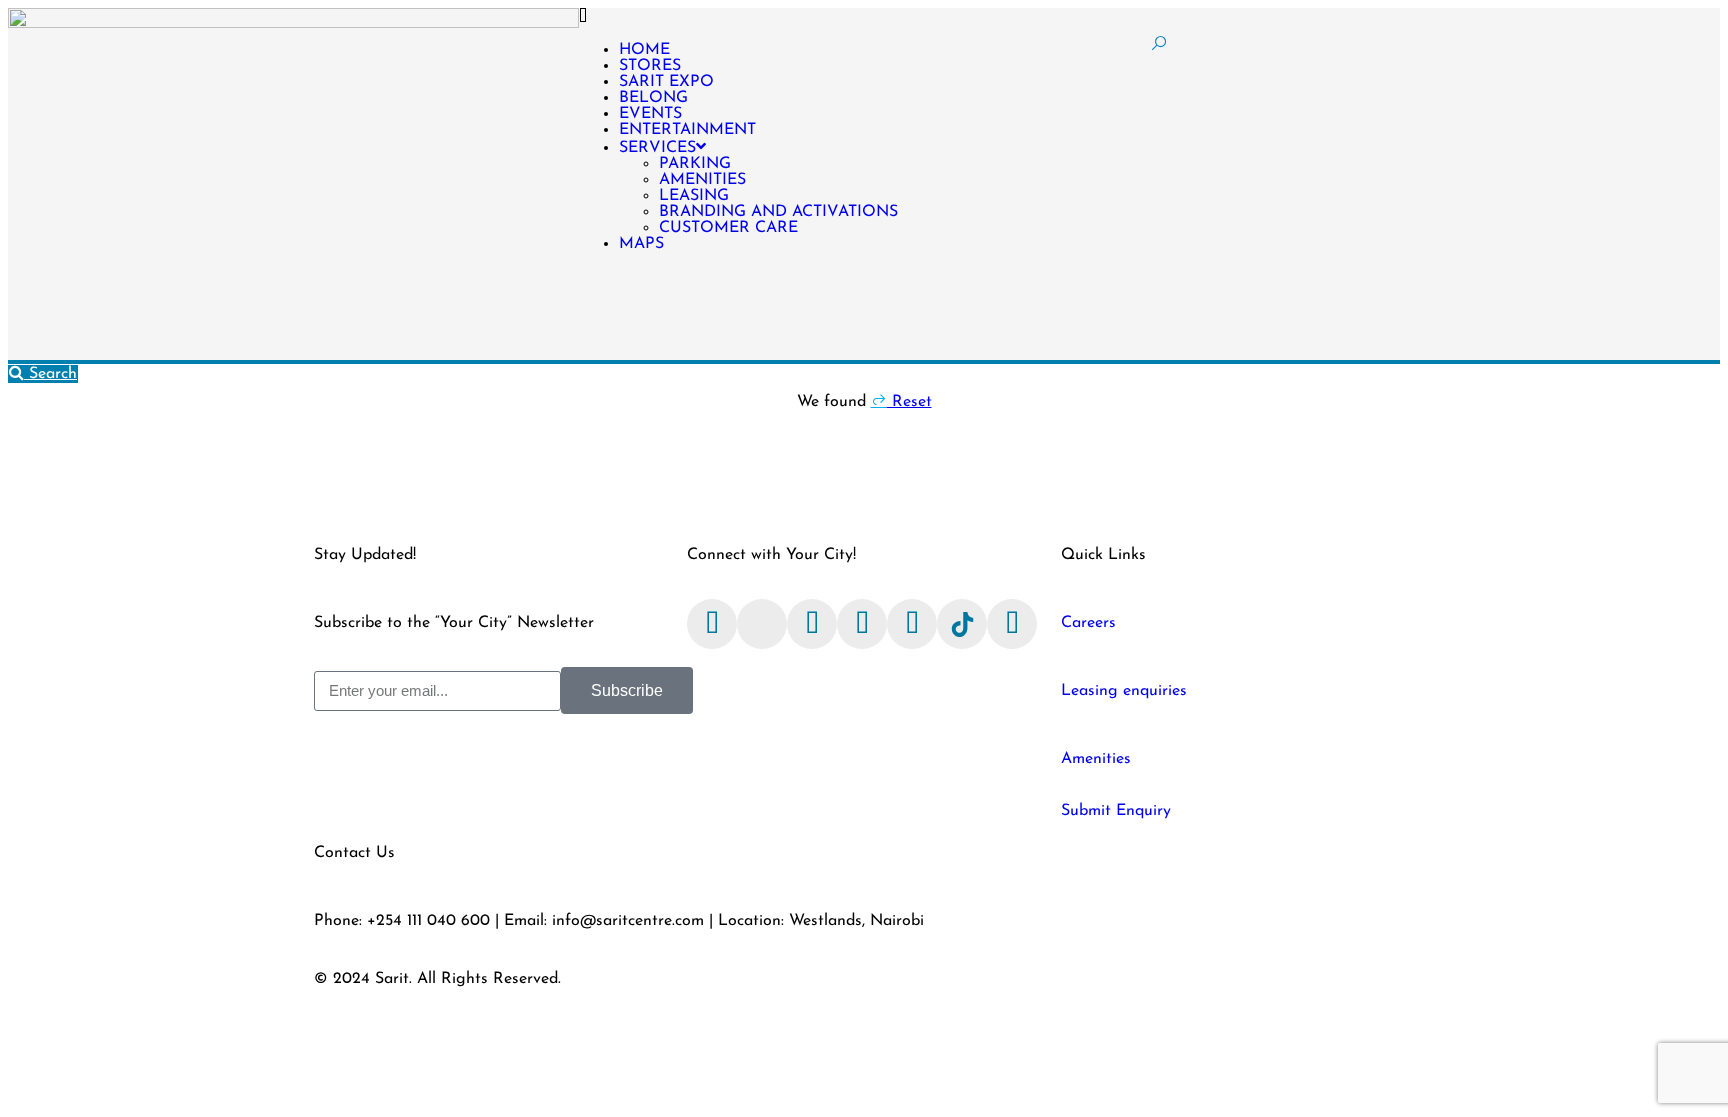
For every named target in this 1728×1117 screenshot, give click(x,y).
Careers (1088, 623)
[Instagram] (812, 624)
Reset (909, 402)
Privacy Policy (1077, 979)
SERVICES (657, 148)
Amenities (1096, 759)
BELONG (653, 98)
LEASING (694, 196)
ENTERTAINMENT (687, 130)
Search (50, 374)
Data (1161, 979)
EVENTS (650, 114)
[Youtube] (862, 624)
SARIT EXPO (666, 82)
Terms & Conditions (944, 979)
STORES (650, 66)
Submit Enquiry (1116, 811)
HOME (644, 50)
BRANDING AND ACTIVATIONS (778, 212)
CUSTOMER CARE (728, 228)
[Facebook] (712, 624)
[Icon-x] (762, 624)
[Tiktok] (962, 624)
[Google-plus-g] (1012, 624)
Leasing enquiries (1124, 691)
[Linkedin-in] (912, 624)
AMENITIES (702, 180)
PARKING (695, 164)
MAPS (641, 244)
